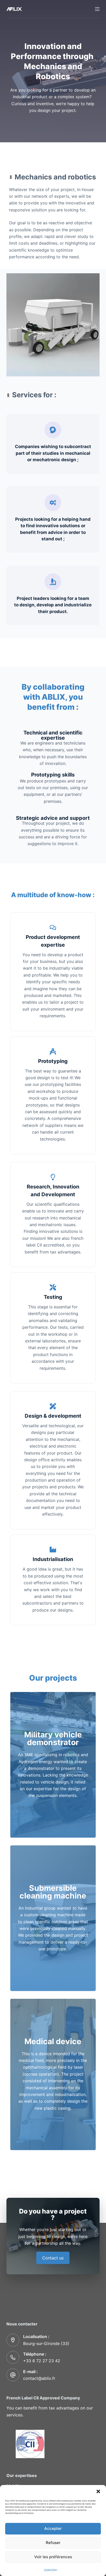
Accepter (53, 2528)
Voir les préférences (53, 2557)
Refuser (53, 2543)
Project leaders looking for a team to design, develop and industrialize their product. (53, 605)
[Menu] (97, 9)
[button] (98, 2491)
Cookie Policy (51, 2570)
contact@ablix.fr (39, 2378)
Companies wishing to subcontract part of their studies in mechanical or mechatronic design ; (53, 453)
